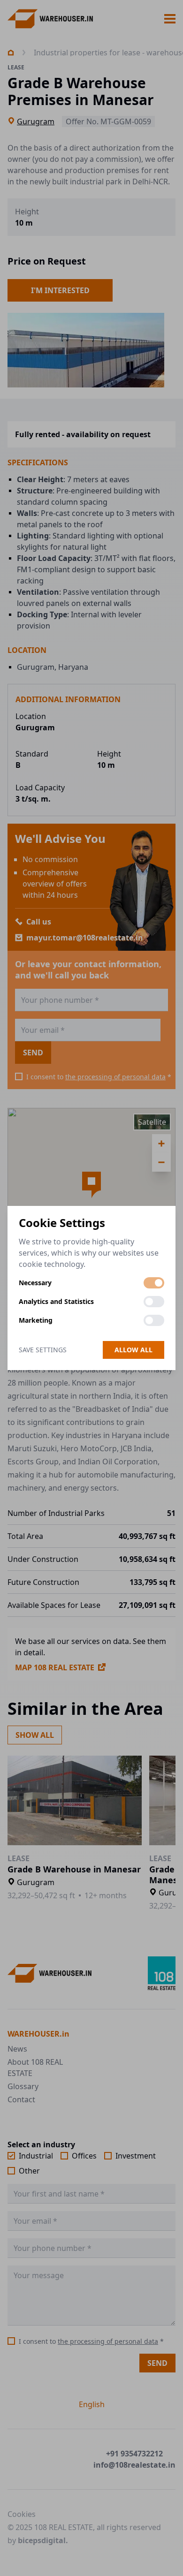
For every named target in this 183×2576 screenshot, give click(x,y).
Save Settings (43, 1350)
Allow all (133, 1350)
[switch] (154, 1283)
